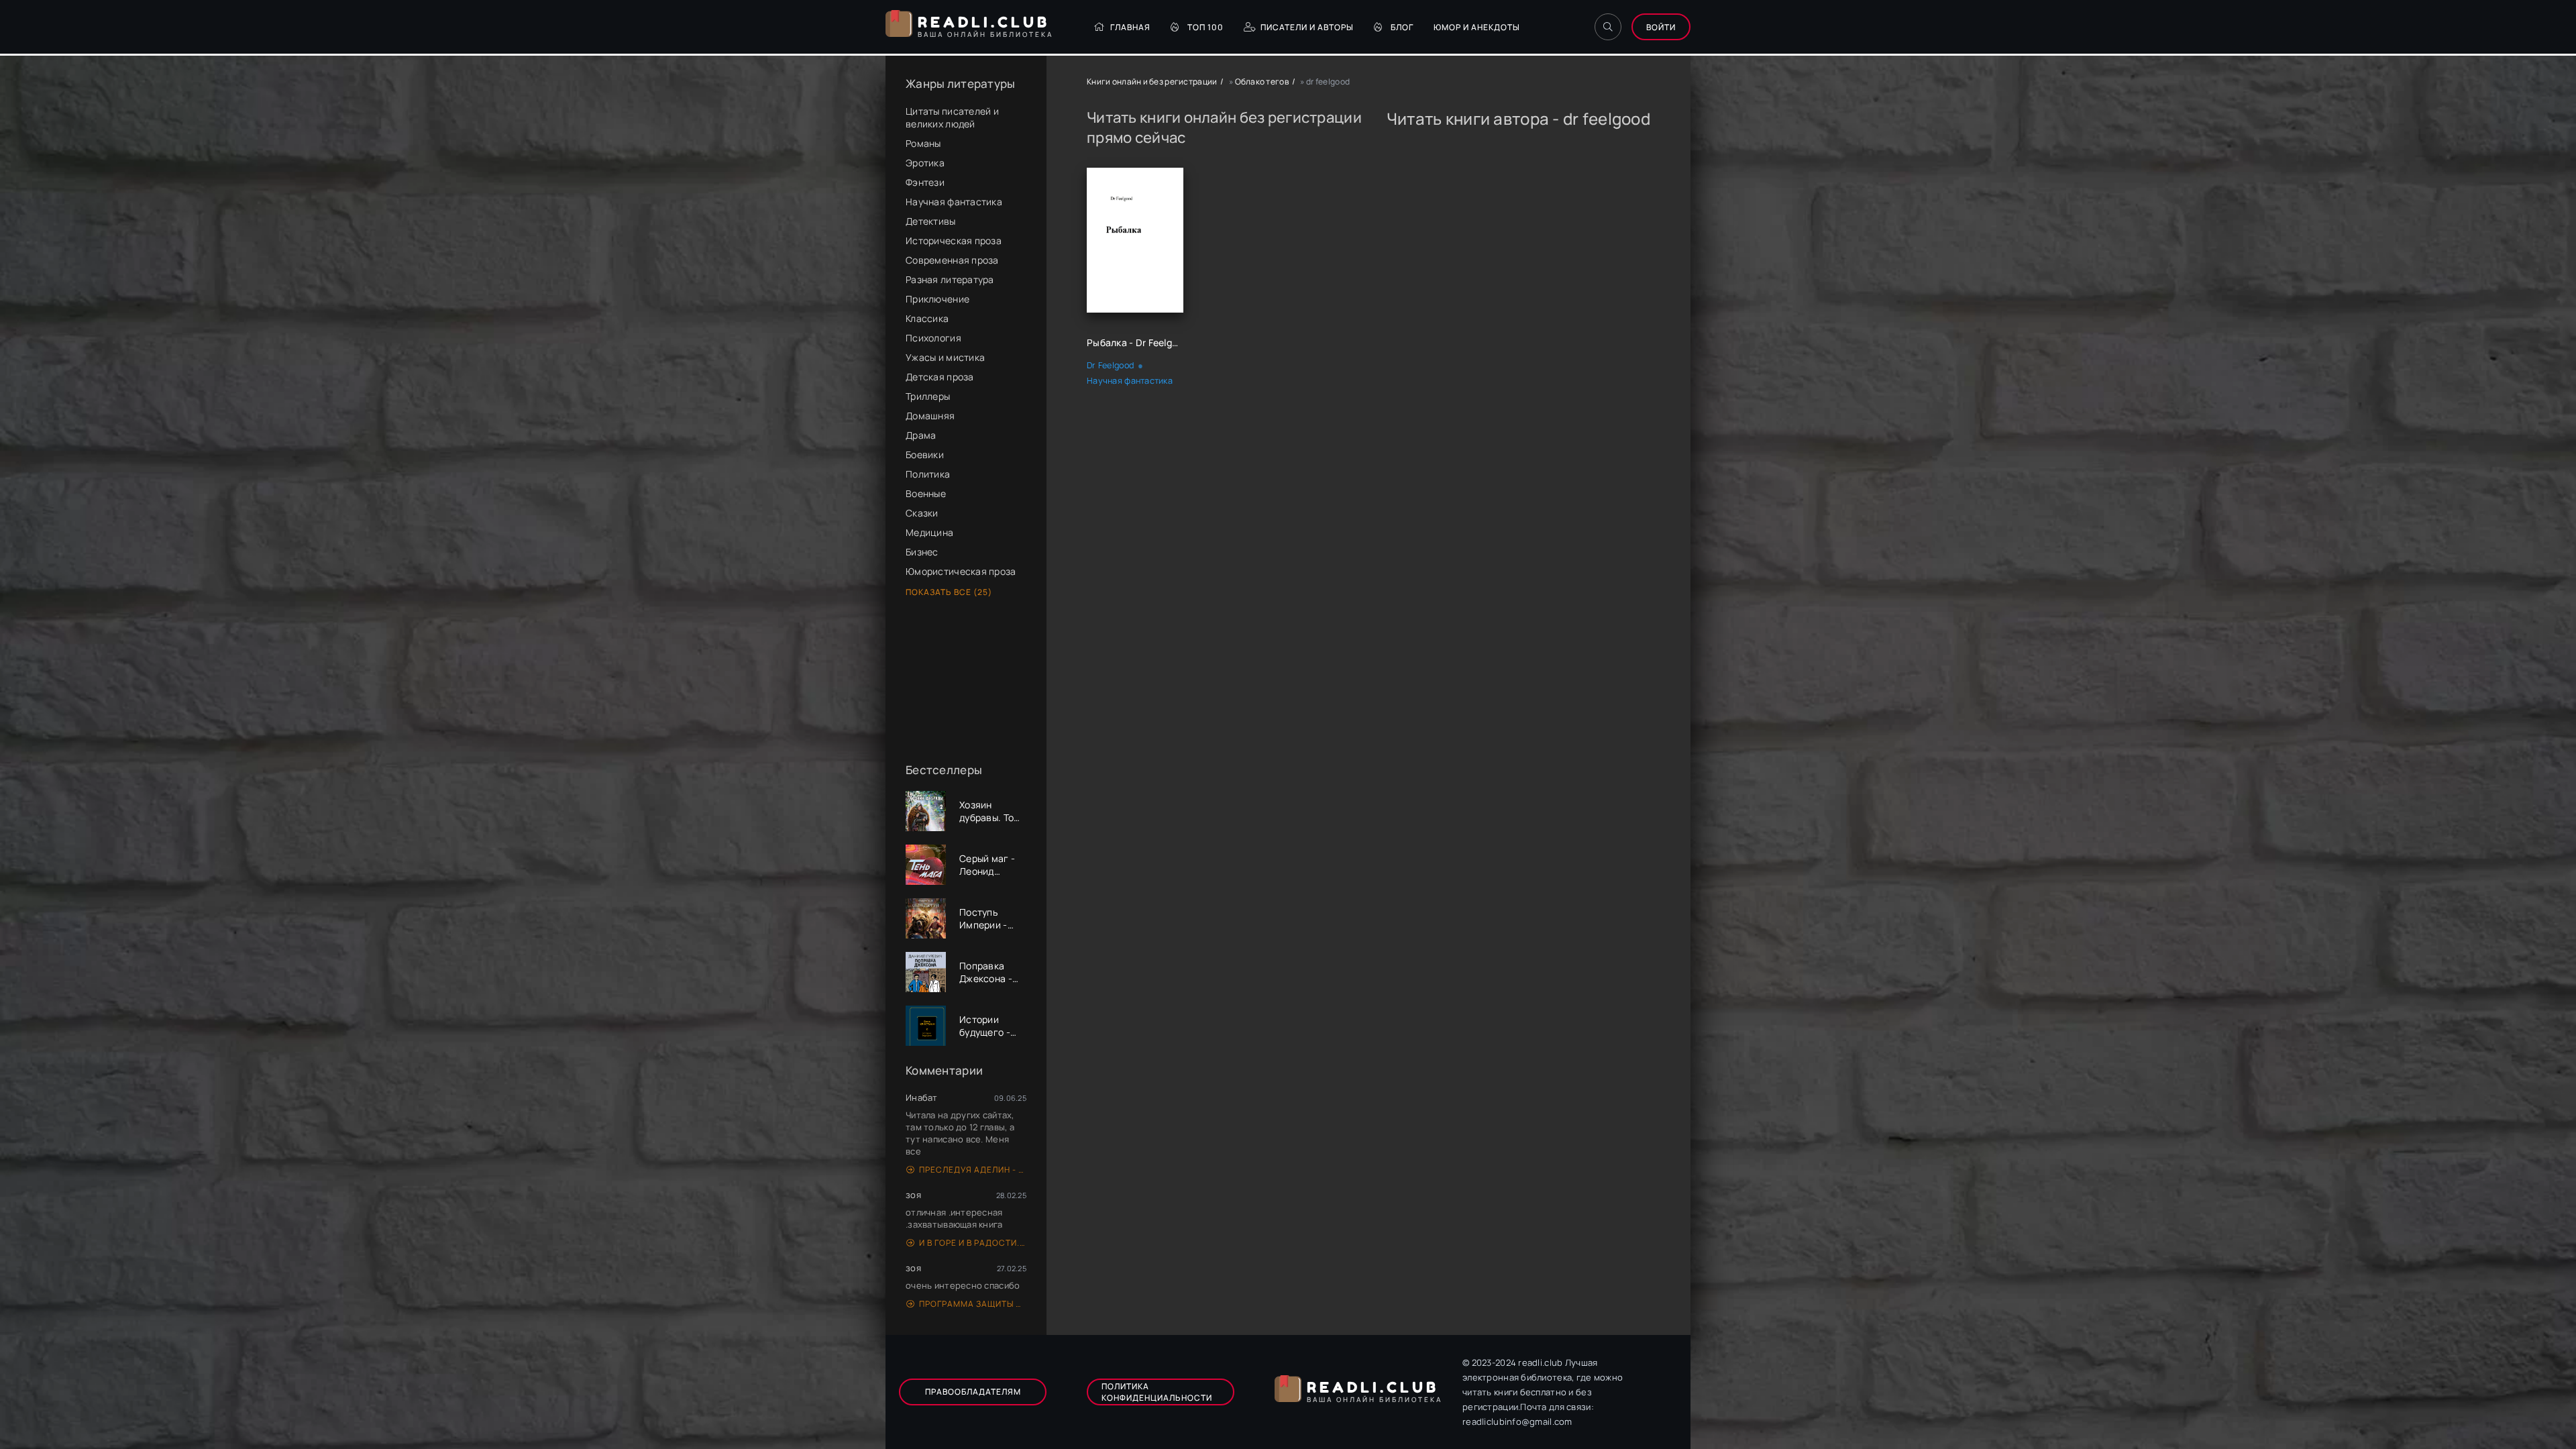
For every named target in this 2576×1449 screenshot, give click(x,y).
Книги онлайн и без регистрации (1152, 82)
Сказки (922, 513)
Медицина (929, 532)
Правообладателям (973, 1392)
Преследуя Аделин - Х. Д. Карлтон (973, 1170)
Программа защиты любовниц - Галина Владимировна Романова (973, 1304)
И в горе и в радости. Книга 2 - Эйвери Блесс (973, 1243)
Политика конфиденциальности (1157, 1392)
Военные (926, 493)
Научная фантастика (954, 202)
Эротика (925, 163)
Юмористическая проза (961, 571)
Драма (921, 435)
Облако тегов (1262, 82)
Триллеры (928, 396)
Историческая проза (954, 240)
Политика (928, 474)
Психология (933, 338)
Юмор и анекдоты (1477, 27)
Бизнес (922, 552)
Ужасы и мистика (945, 357)
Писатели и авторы (1307, 27)
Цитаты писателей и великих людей (952, 117)
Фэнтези (925, 182)
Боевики (925, 454)
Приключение (937, 299)
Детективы (931, 221)
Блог (1402, 27)
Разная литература (950, 279)
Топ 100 (1205, 27)
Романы (923, 143)
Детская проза (940, 377)
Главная (1130, 27)
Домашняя (930, 416)
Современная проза (952, 260)
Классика (927, 318)
